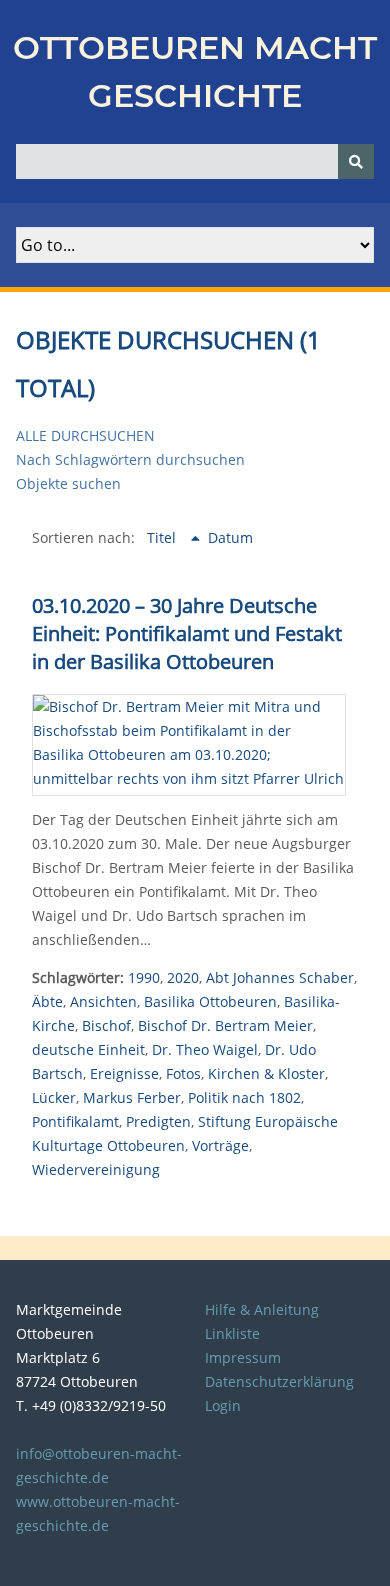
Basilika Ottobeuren (210, 1001)
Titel (163, 537)
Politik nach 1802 (244, 1097)
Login (223, 1405)
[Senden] (356, 161)
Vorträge (220, 1145)
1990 (144, 977)
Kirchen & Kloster (266, 1073)
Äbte (47, 1001)
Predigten (158, 1121)
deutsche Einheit (88, 1049)
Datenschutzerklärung (279, 1381)
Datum (230, 537)
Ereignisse (124, 1073)
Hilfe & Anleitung (262, 1309)
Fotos (183, 1073)
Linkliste (232, 1333)
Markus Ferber (132, 1097)
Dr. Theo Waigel (205, 1049)
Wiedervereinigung (96, 1169)
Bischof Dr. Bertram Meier (225, 1025)
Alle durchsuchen (85, 435)
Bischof (106, 1025)
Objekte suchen (68, 483)
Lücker (54, 1097)
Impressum (243, 1357)
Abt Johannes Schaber (280, 977)
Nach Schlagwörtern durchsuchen (130, 459)
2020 (183, 977)
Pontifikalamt (75, 1121)
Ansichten (103, 1001)
